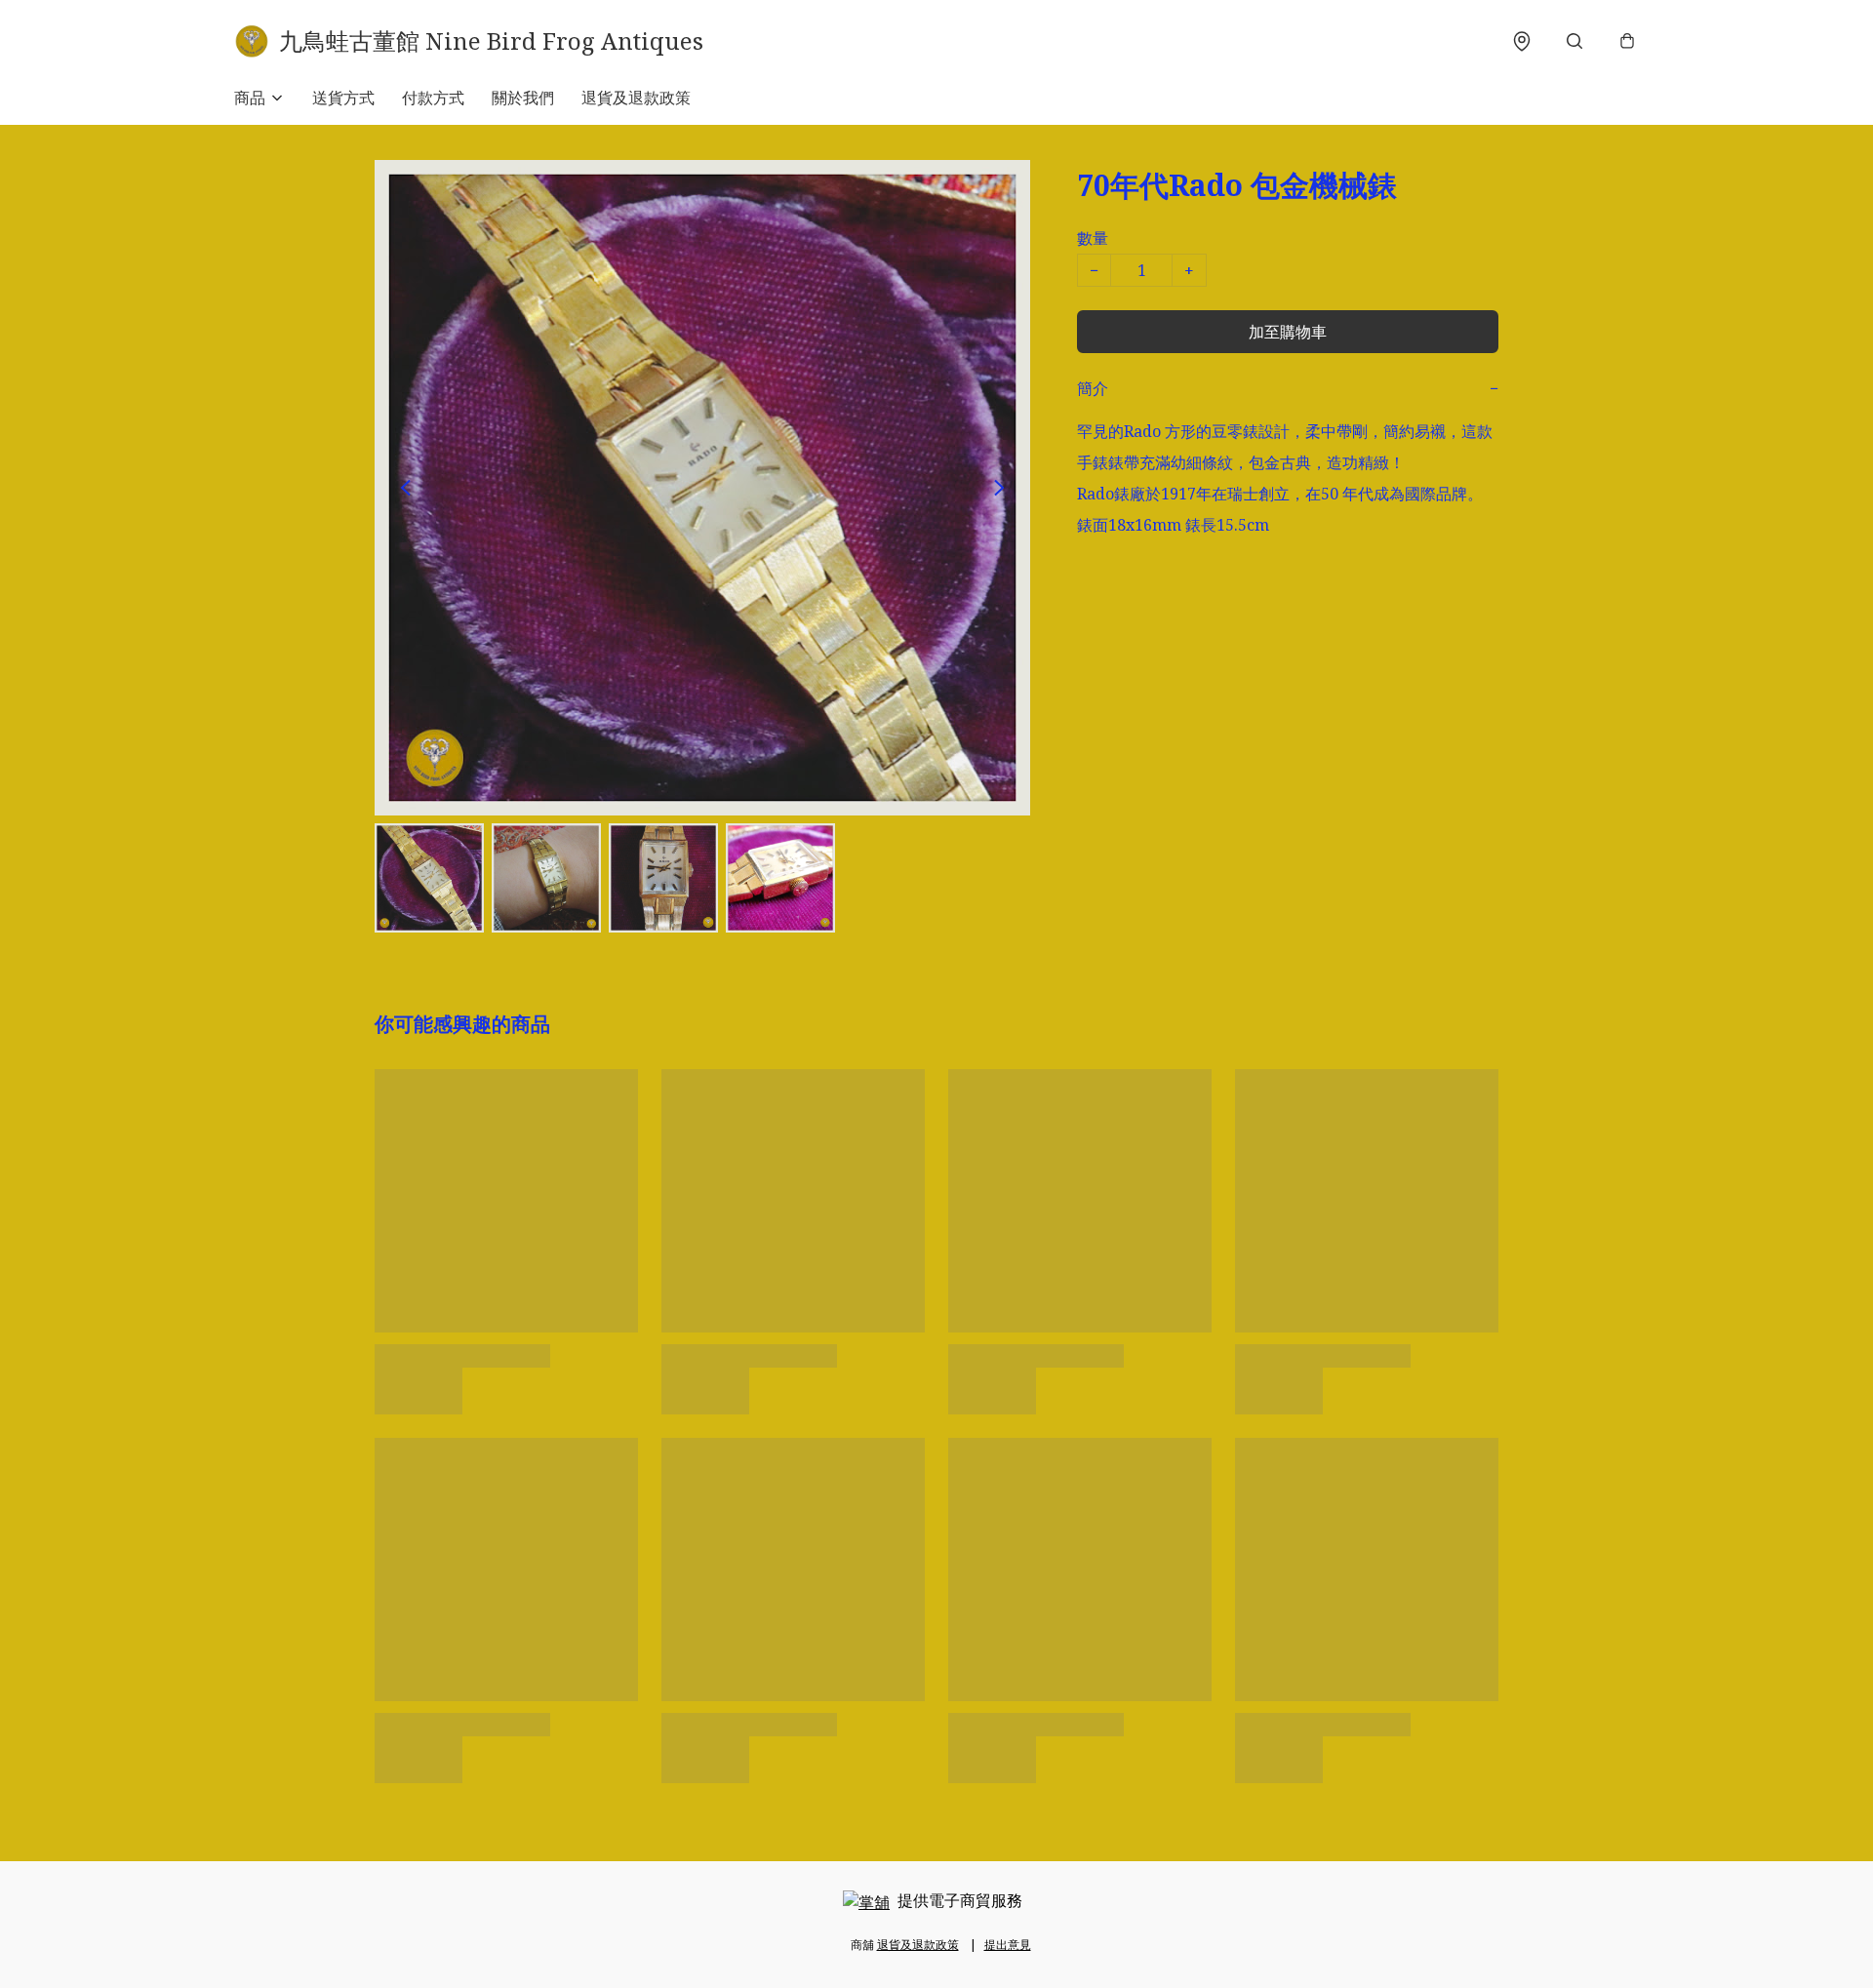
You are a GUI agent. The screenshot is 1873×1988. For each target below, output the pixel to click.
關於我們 (523, 98)
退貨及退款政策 (636, 98)
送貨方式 (343, 98)
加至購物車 (1288, 332)
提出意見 (1008, 1945)
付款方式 (433, 98)
